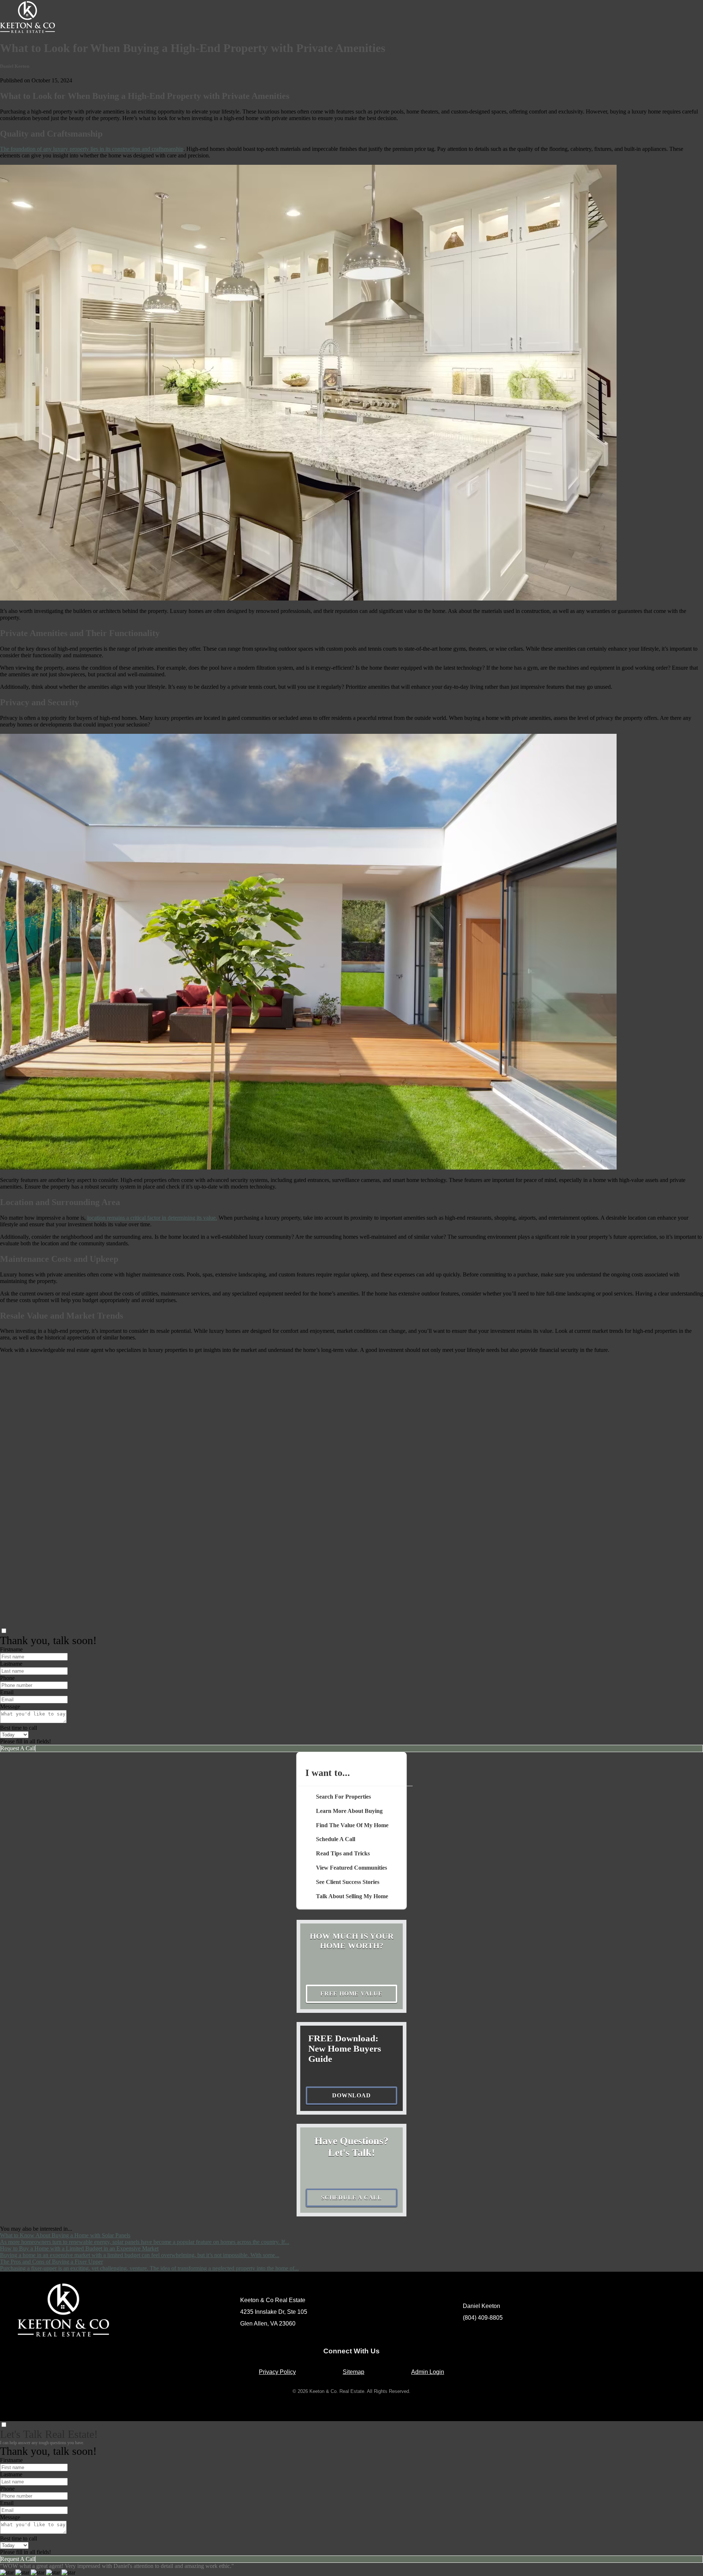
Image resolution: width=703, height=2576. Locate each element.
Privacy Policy (277, 2372)
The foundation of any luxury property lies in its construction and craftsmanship (92, 149)
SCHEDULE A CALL (351, 2198)
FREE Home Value (351, 1994)
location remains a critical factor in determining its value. (152, 1218)
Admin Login (428, 2372)
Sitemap (354, 2372)
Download (351, 2095)
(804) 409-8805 (483, 2318)
